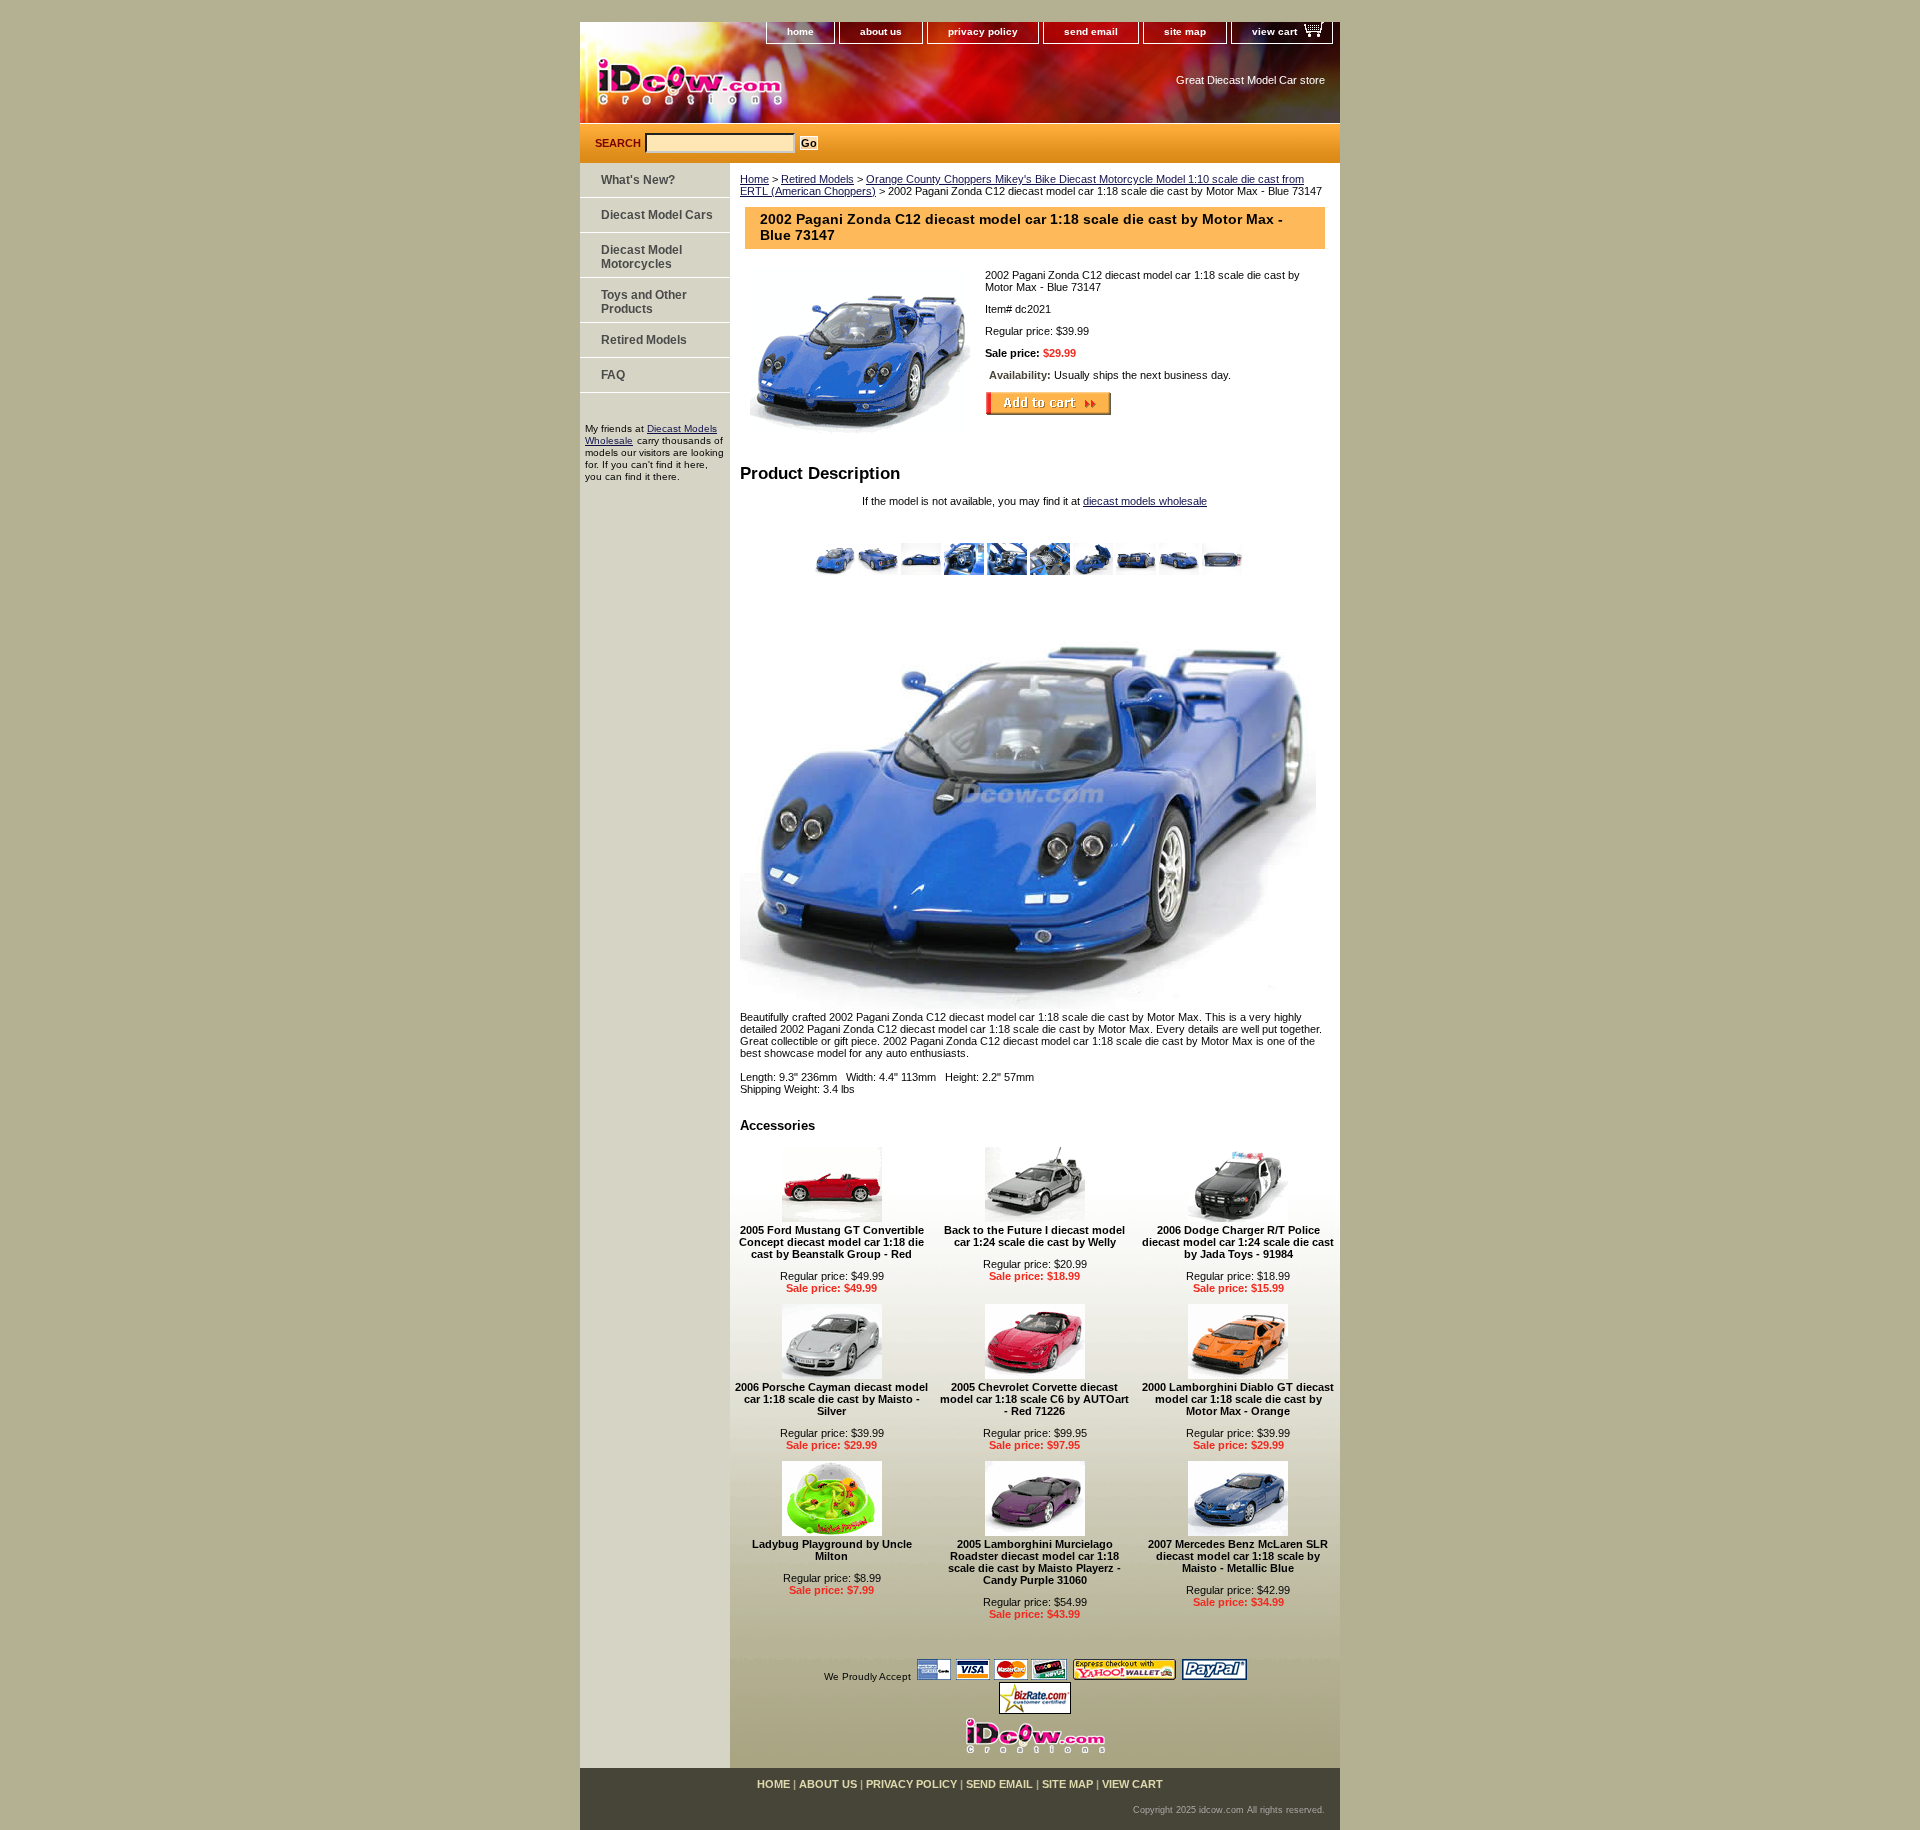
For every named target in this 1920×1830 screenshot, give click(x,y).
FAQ (613, 375)
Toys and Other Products (644, 302)
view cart (1274, 31)
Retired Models (817, 179)
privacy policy (983, 31)
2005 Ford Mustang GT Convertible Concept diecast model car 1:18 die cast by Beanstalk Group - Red (831, 1242)
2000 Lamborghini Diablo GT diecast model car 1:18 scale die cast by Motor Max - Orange (1238, 1399)
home (800, 31)
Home (754, 179)
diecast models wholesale (1145, 501)
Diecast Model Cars (657, 215)
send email (1091, 31)
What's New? (638, 180)
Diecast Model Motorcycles (641, 257)
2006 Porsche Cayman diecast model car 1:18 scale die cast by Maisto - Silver (831, 1399)
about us (881, 31)
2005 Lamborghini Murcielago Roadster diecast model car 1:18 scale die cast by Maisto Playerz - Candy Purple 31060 (1034, 1562)
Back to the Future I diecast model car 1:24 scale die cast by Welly (1034, 1236)
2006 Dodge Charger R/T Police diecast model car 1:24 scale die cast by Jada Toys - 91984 (1238, 1242)
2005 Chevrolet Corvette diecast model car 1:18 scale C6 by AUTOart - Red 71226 (1034, 1399)
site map (1185, 31)
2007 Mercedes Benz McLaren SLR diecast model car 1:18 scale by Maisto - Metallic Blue (1238, 1556)
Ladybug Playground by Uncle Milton (832, 1550)
